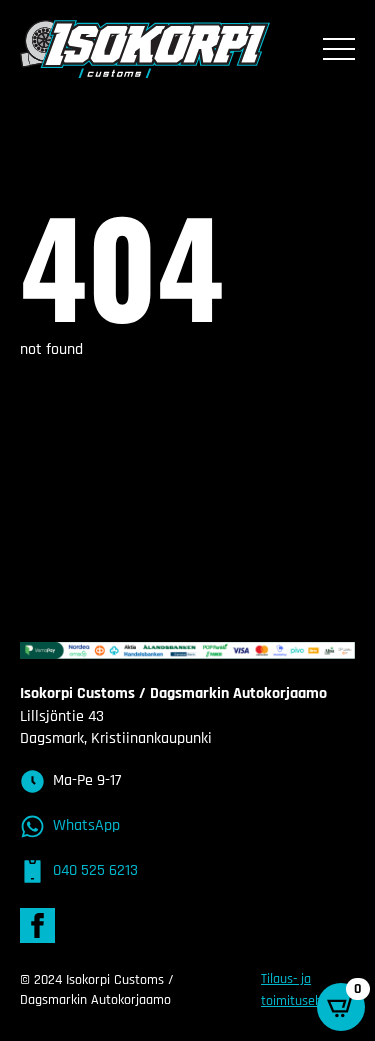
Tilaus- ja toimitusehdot (301, 990)
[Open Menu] (339, 49)
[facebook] (37, 925)
